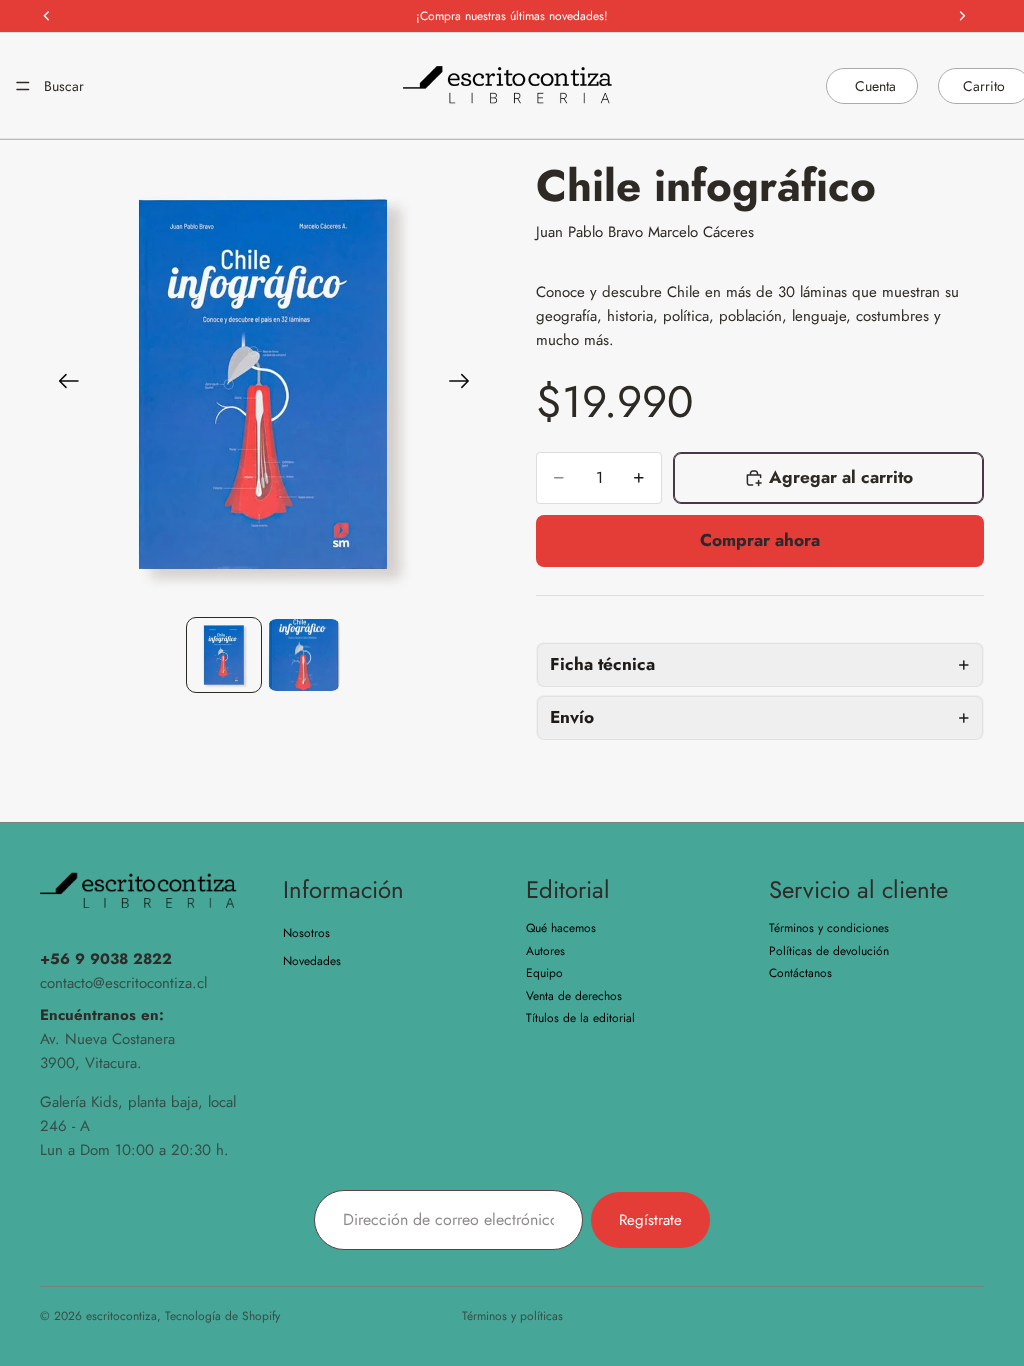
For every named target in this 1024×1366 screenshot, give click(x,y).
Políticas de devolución (829, 951)
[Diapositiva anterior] (62, 384)
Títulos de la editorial (580, 1018)
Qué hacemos (561, 929)
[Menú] (23, 86)
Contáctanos (800, 973)
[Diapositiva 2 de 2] (304, 655)
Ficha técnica (602, 664)
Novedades (312, 961)
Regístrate (650, 1220)
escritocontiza (121, 1316)
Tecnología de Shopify (222, 1316)
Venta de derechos (574, 996)
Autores (545, 951)
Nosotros (306, 934)
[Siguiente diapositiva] (465, 384)
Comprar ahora (760, 540)
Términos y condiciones (829, 929)
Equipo (544, 973)
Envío (572, 717)
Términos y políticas (512, 1316)
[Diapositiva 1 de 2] (224, 655)
